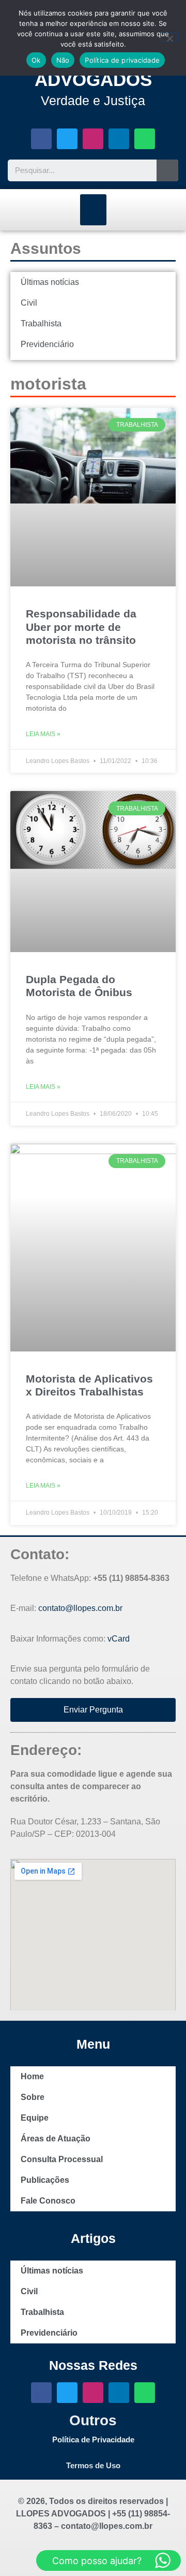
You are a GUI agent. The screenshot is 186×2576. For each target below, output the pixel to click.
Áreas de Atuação (56, 2139)
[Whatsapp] (145, 139)
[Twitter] (67, 139)
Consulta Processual (62, 2159)
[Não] (169, 37)
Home (32, 2076)
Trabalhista (41, 323)
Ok (36, 60)
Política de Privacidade (93, 2440)
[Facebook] (41, 139)
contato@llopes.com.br (80, 1608)
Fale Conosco (48, 2201)
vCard (119, 1639)
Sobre (33, 2097)
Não (63, 60)
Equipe (35, 2118)
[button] (93, 210)
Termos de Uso (93, 2465)
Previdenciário (47, 344)
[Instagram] (93, 139)
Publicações (45, 2180)
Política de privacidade (122, 60)
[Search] (167, 170)
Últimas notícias (50, 282)
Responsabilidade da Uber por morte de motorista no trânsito (81, 627)
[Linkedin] (119, 139)
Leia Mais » (43, 734)
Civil (29, 303)
